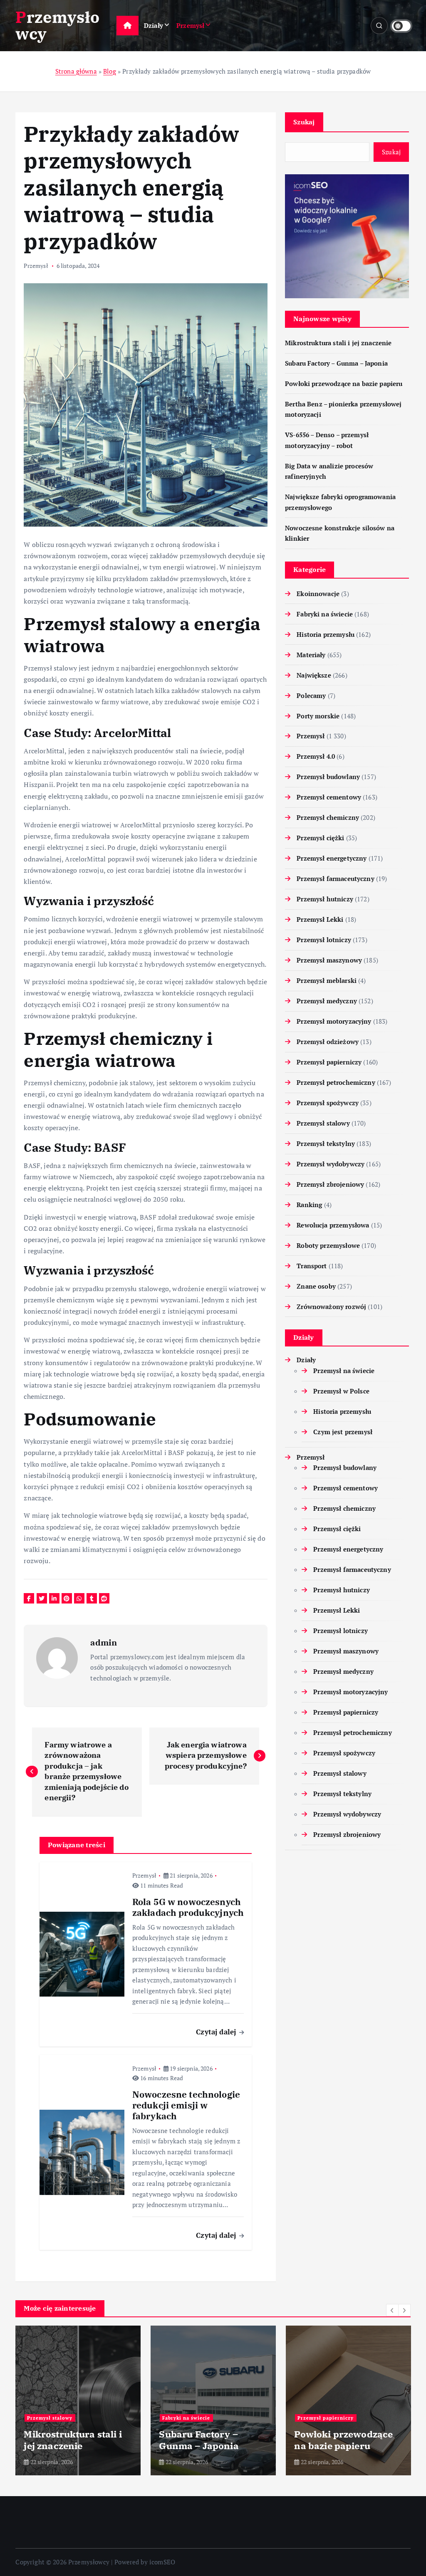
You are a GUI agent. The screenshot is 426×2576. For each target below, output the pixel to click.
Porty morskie (318, 716)
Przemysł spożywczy (328, 1103)
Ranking (309, 1205)
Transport (312, 1266)
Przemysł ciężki (320, 838)
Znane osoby (316, 1286)
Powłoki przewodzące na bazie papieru (344, 384)
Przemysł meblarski (327, 980)
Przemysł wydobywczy (331, 1164)
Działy (154, 25)
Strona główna (76, 71)
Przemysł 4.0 (316, 756)
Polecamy (311, 695)
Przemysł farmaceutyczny (335, 878)
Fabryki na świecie (325, 614)
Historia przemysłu (326, 634)
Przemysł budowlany (328, 777)
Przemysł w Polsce (341, 1391)
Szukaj (304, 122)
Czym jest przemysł (343, 1432)
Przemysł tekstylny (326, 1143)
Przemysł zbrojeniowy (330, 1184)
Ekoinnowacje (318, 594)
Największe (314, 675)
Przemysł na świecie (344, 1371)
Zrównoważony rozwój (331, 1307)
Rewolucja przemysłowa (333, 1225)
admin (104, 1642)
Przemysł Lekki (320, 919)
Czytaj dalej (217, 2032)
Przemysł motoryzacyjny (334, 1021)
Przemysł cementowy (329, 797)
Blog (110, 71)
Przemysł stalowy (323, 1123)
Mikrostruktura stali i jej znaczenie (338, 343)
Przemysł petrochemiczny (336, 1082)
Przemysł (190, 25)
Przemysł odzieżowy (328, 1042)
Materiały (311, 655)
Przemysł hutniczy (325, 899)
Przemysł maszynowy (329, 960)
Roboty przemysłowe (328, 1245)
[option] (78, 2400)
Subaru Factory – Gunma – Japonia (336, 363)
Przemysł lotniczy (324, 940)
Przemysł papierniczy (329, 1062)
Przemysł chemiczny (328, 817)
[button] (392, 2310)
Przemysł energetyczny (332, 858)
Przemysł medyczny (327, 1001)
